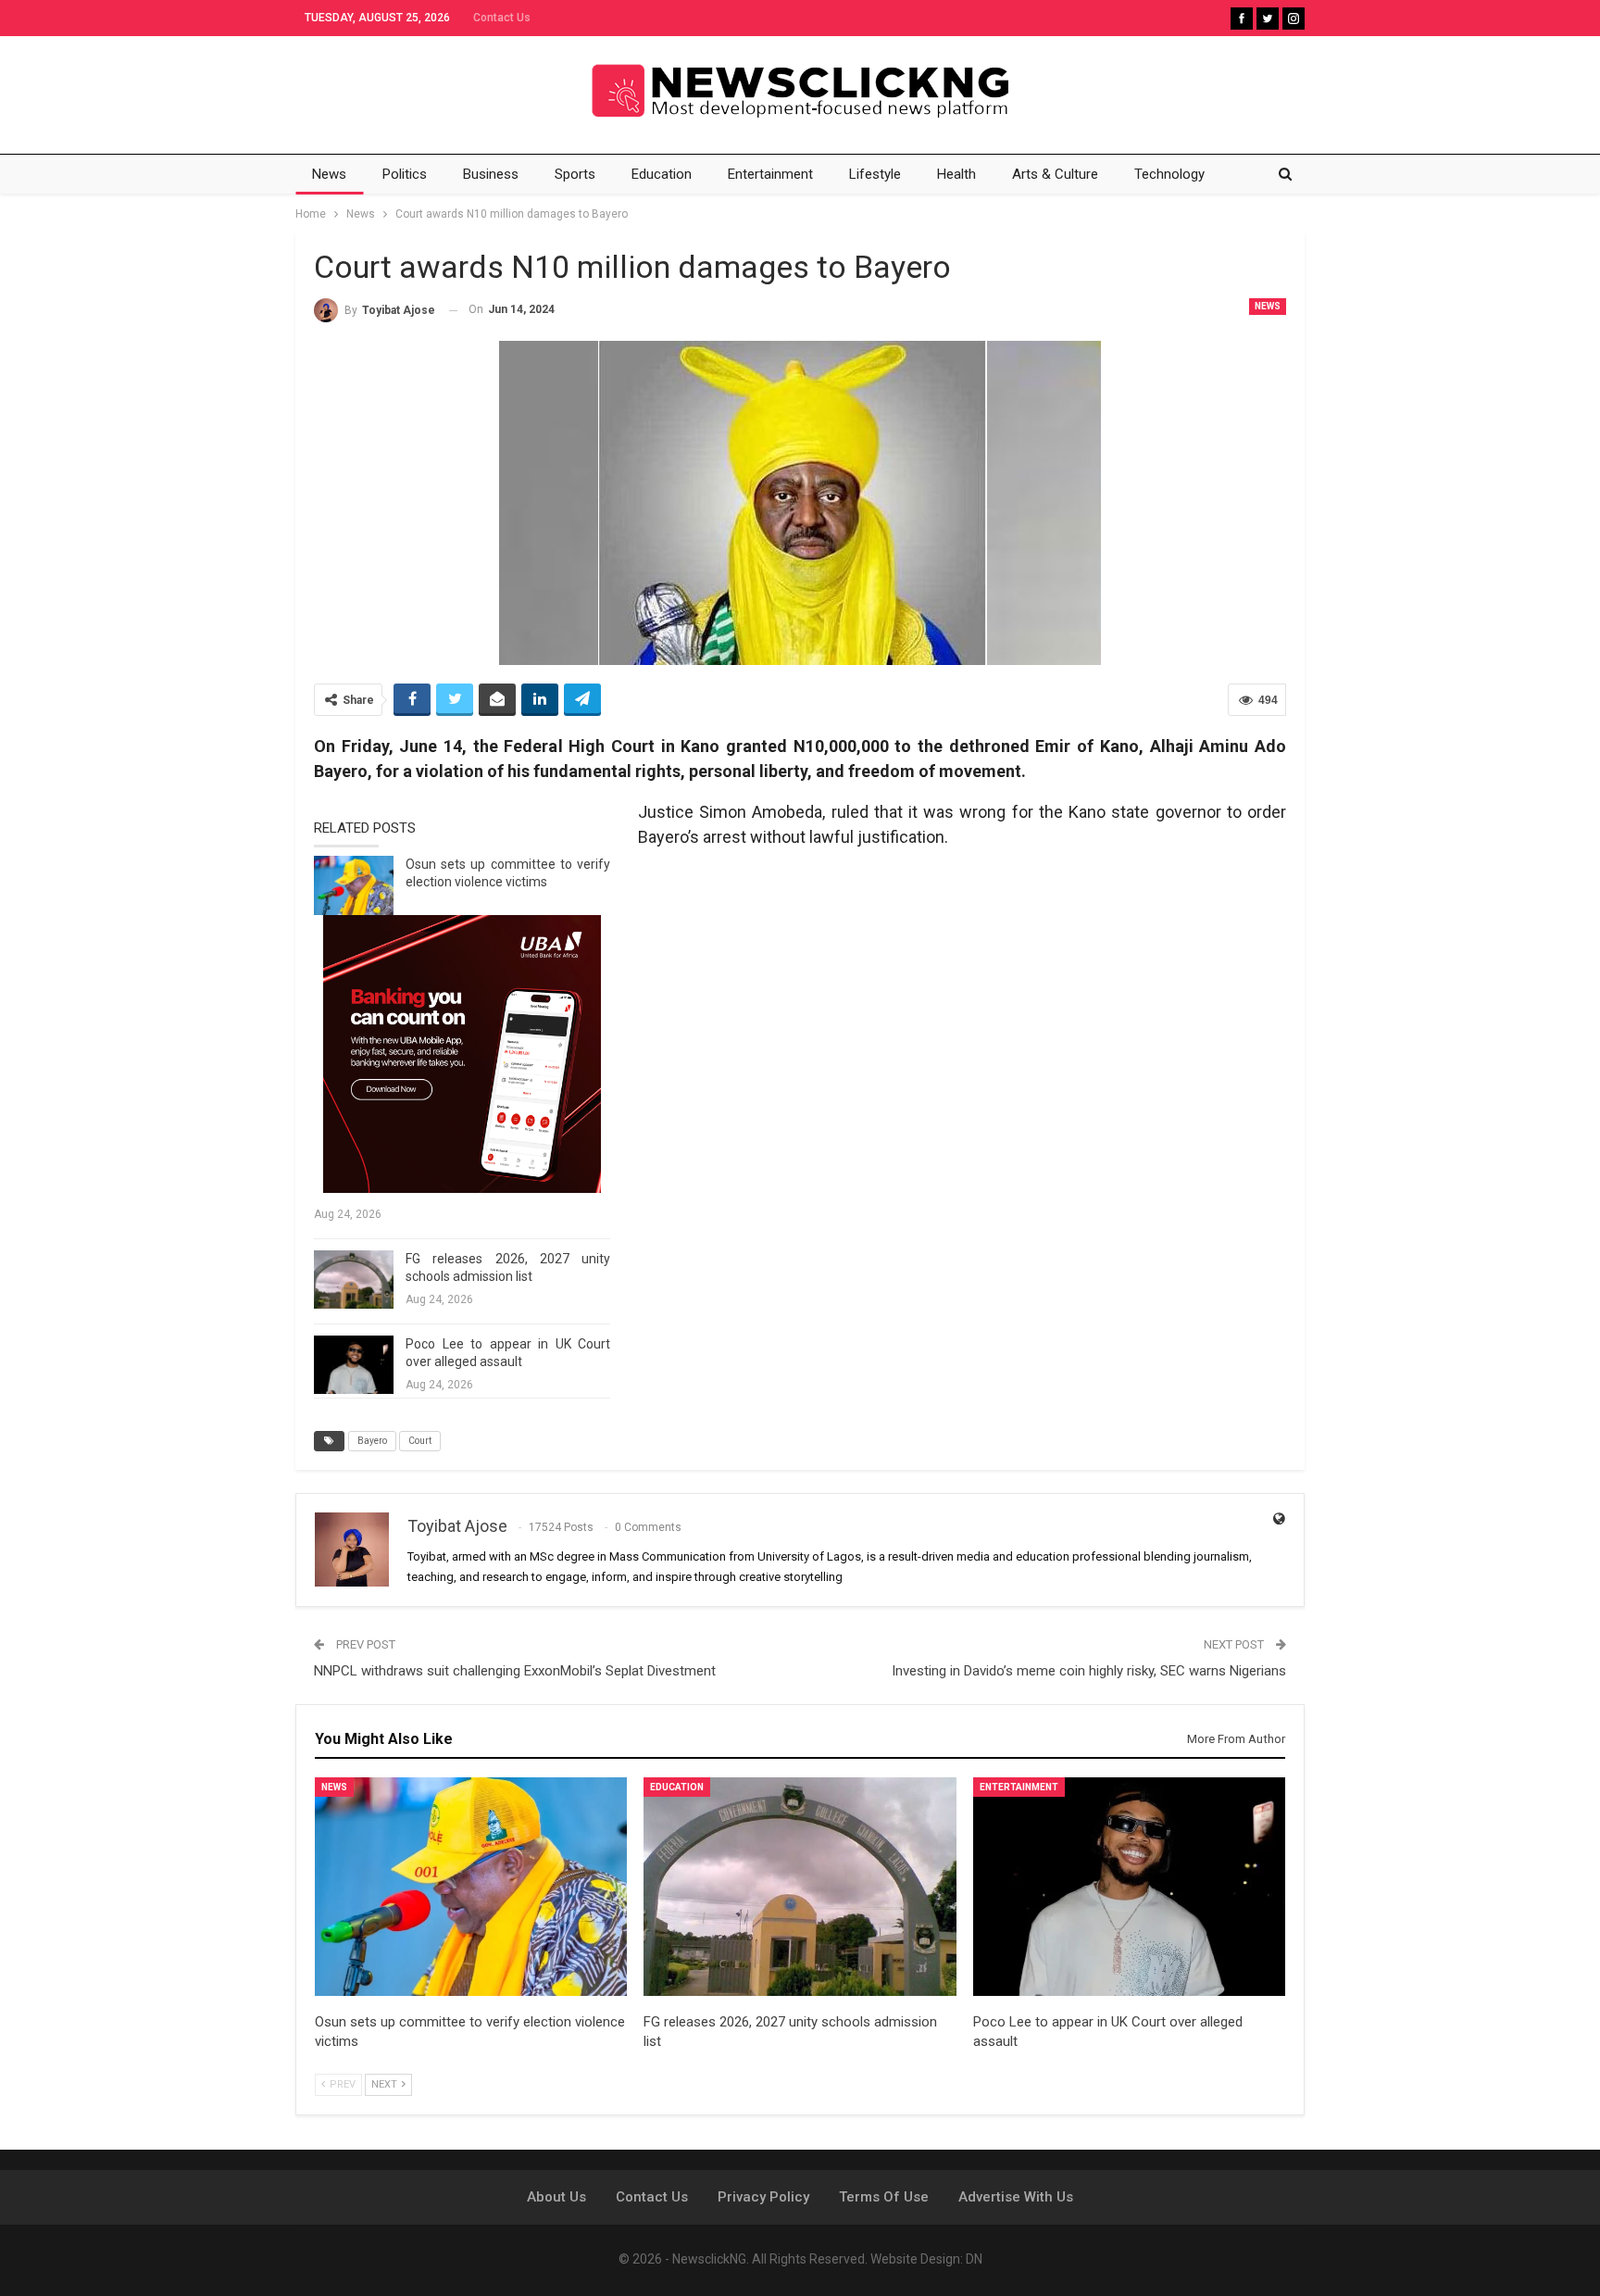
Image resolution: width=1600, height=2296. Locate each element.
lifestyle (875, 174)
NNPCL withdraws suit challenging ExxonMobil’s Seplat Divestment (515, 1671)
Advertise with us (1016, 2197)
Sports (575, 174)
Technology (1169, 174)
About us (556, 2197)
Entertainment (770, 174)
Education (662, 174)
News (329, 174)
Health (956, 174)
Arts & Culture (1055, 174)
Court (420, 1441)
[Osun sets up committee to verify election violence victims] (354, 885)
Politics (405, 174)
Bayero (372, 1441)
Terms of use (884, 2197)
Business (491, 174)
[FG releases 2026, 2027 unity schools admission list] (354, 1280)
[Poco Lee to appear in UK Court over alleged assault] (354, 1365)
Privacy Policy (763, 2197)
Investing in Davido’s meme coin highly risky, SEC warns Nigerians (1089, 1671)
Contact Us (502, 18)
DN (974, 2259)
